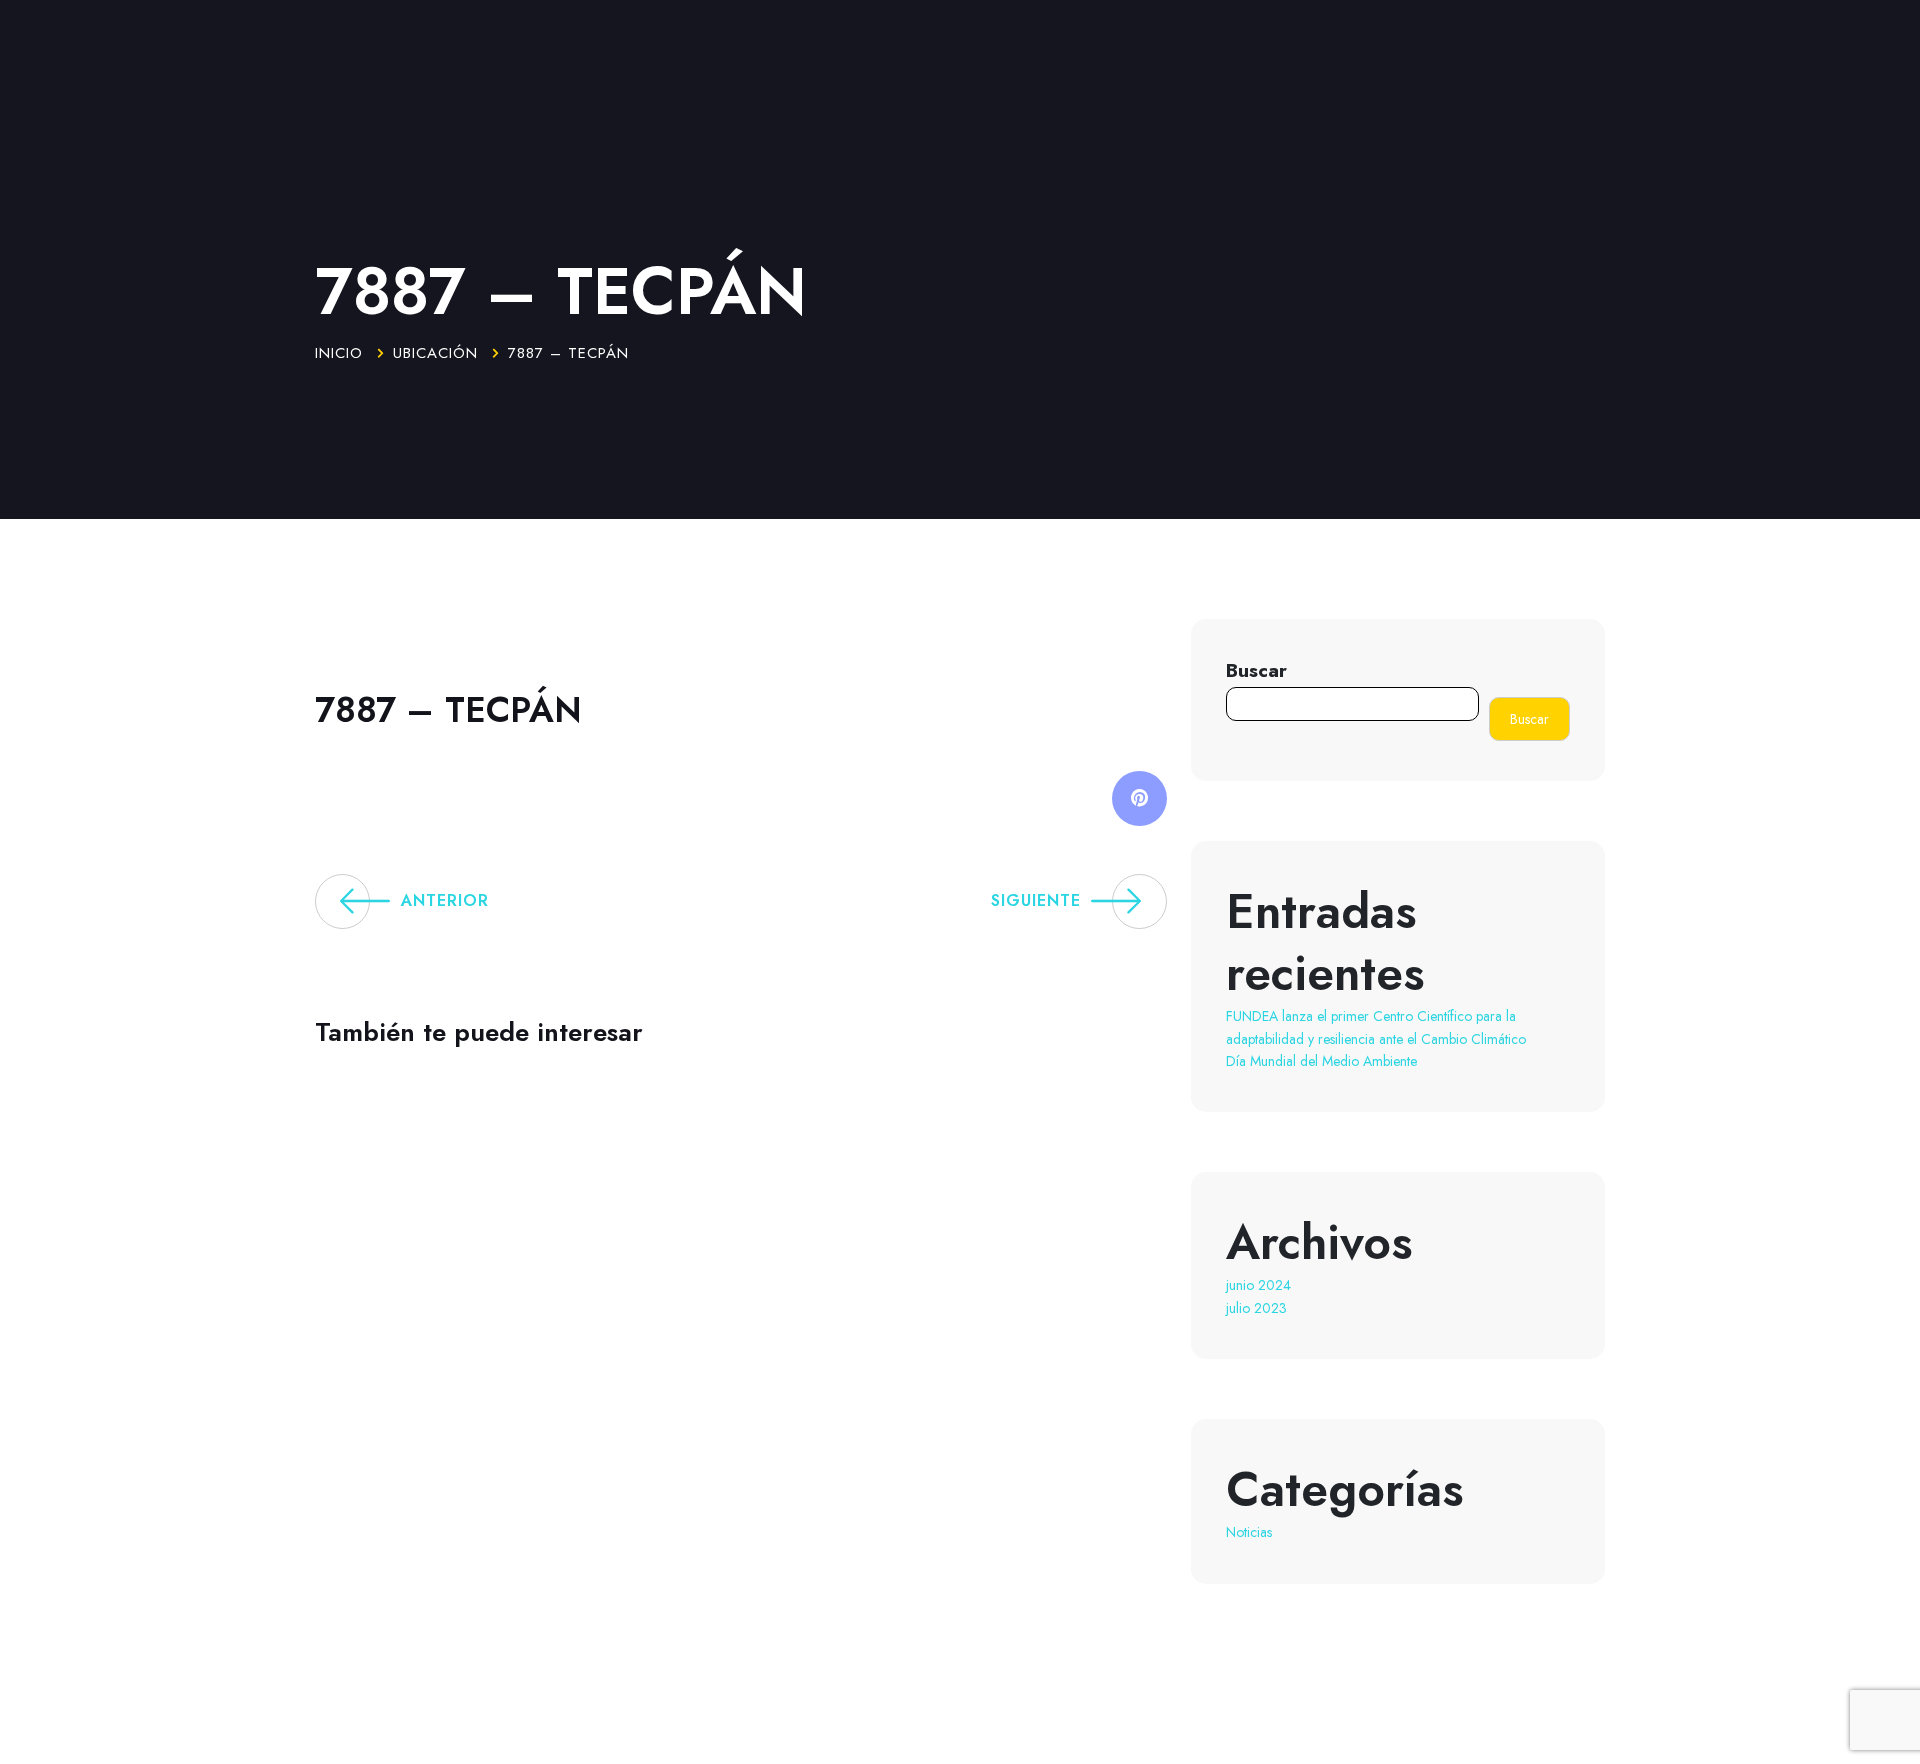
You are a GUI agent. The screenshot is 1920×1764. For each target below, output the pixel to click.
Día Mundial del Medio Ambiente (1321, 1061)
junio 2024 (1258, 1285)
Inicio (339, 353)
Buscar (1256, 670)
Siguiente (1036, 900)
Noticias (1249, 1532)
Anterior (445, 900)
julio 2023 (1256, 1308)
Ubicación (435, 353)
